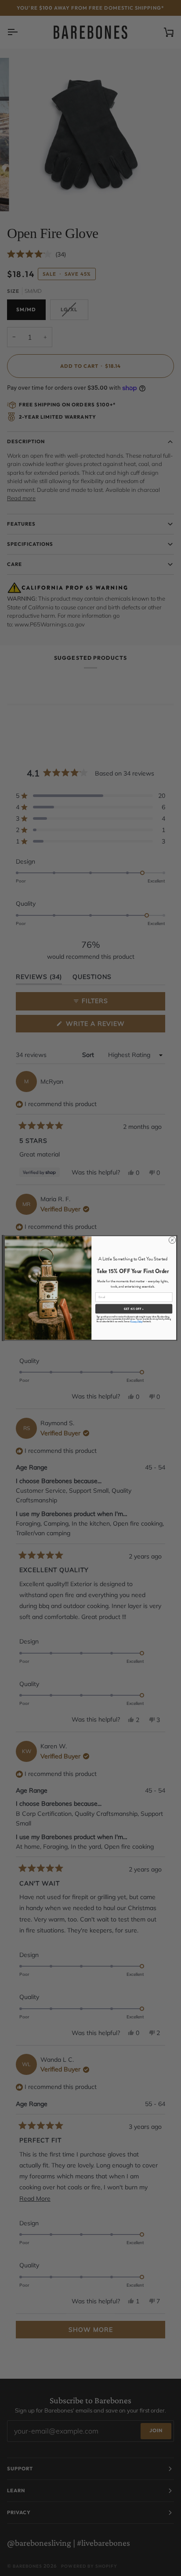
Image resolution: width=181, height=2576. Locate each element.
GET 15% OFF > (134, 1309)
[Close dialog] (172, 1240)
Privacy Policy (136, 1321)
